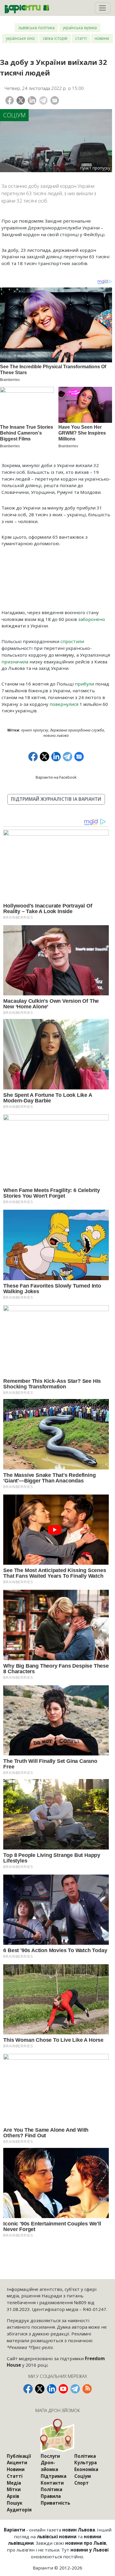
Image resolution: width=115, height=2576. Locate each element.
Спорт (82, 2483)
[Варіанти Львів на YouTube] (63, 2389)
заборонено (92, 619)
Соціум (14, 115)
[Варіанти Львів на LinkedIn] (52, 2389)
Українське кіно (20, 38)
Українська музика (80, 28)
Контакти (52, 2483)
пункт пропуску (35, 730)
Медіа (14, 2483)
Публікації (19, 2456)
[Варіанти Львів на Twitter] (40, 2389)
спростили (72, 641)
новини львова (56, 735)
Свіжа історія (55, 38)
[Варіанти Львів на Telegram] (75, 2389)
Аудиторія (19, 2510)
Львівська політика (36, 28)
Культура (86, 2462)
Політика (51, 2489)
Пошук (15, 2503)
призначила (15, 662)
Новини (102, 38)
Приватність (55, 2503)
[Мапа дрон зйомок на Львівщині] (58, 2436)
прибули (84, 684)
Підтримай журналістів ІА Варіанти (56, 799)
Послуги (50, 2456)
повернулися (64, 704)
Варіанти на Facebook (56, 777)
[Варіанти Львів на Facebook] (28, 2389)
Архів (13, 2496)
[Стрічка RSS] (87, 2389)
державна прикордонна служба (77, 730)
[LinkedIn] (32, 100)
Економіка (86, 2469)
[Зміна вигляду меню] (102, 8)
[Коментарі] (55, 100)
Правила (51, 2496)
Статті (81, 38)
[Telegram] (43, 100)
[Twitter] (21, 100)
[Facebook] (10, 100)
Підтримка (54, 2476)
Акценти (17, 2462)
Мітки (14, 2489)
